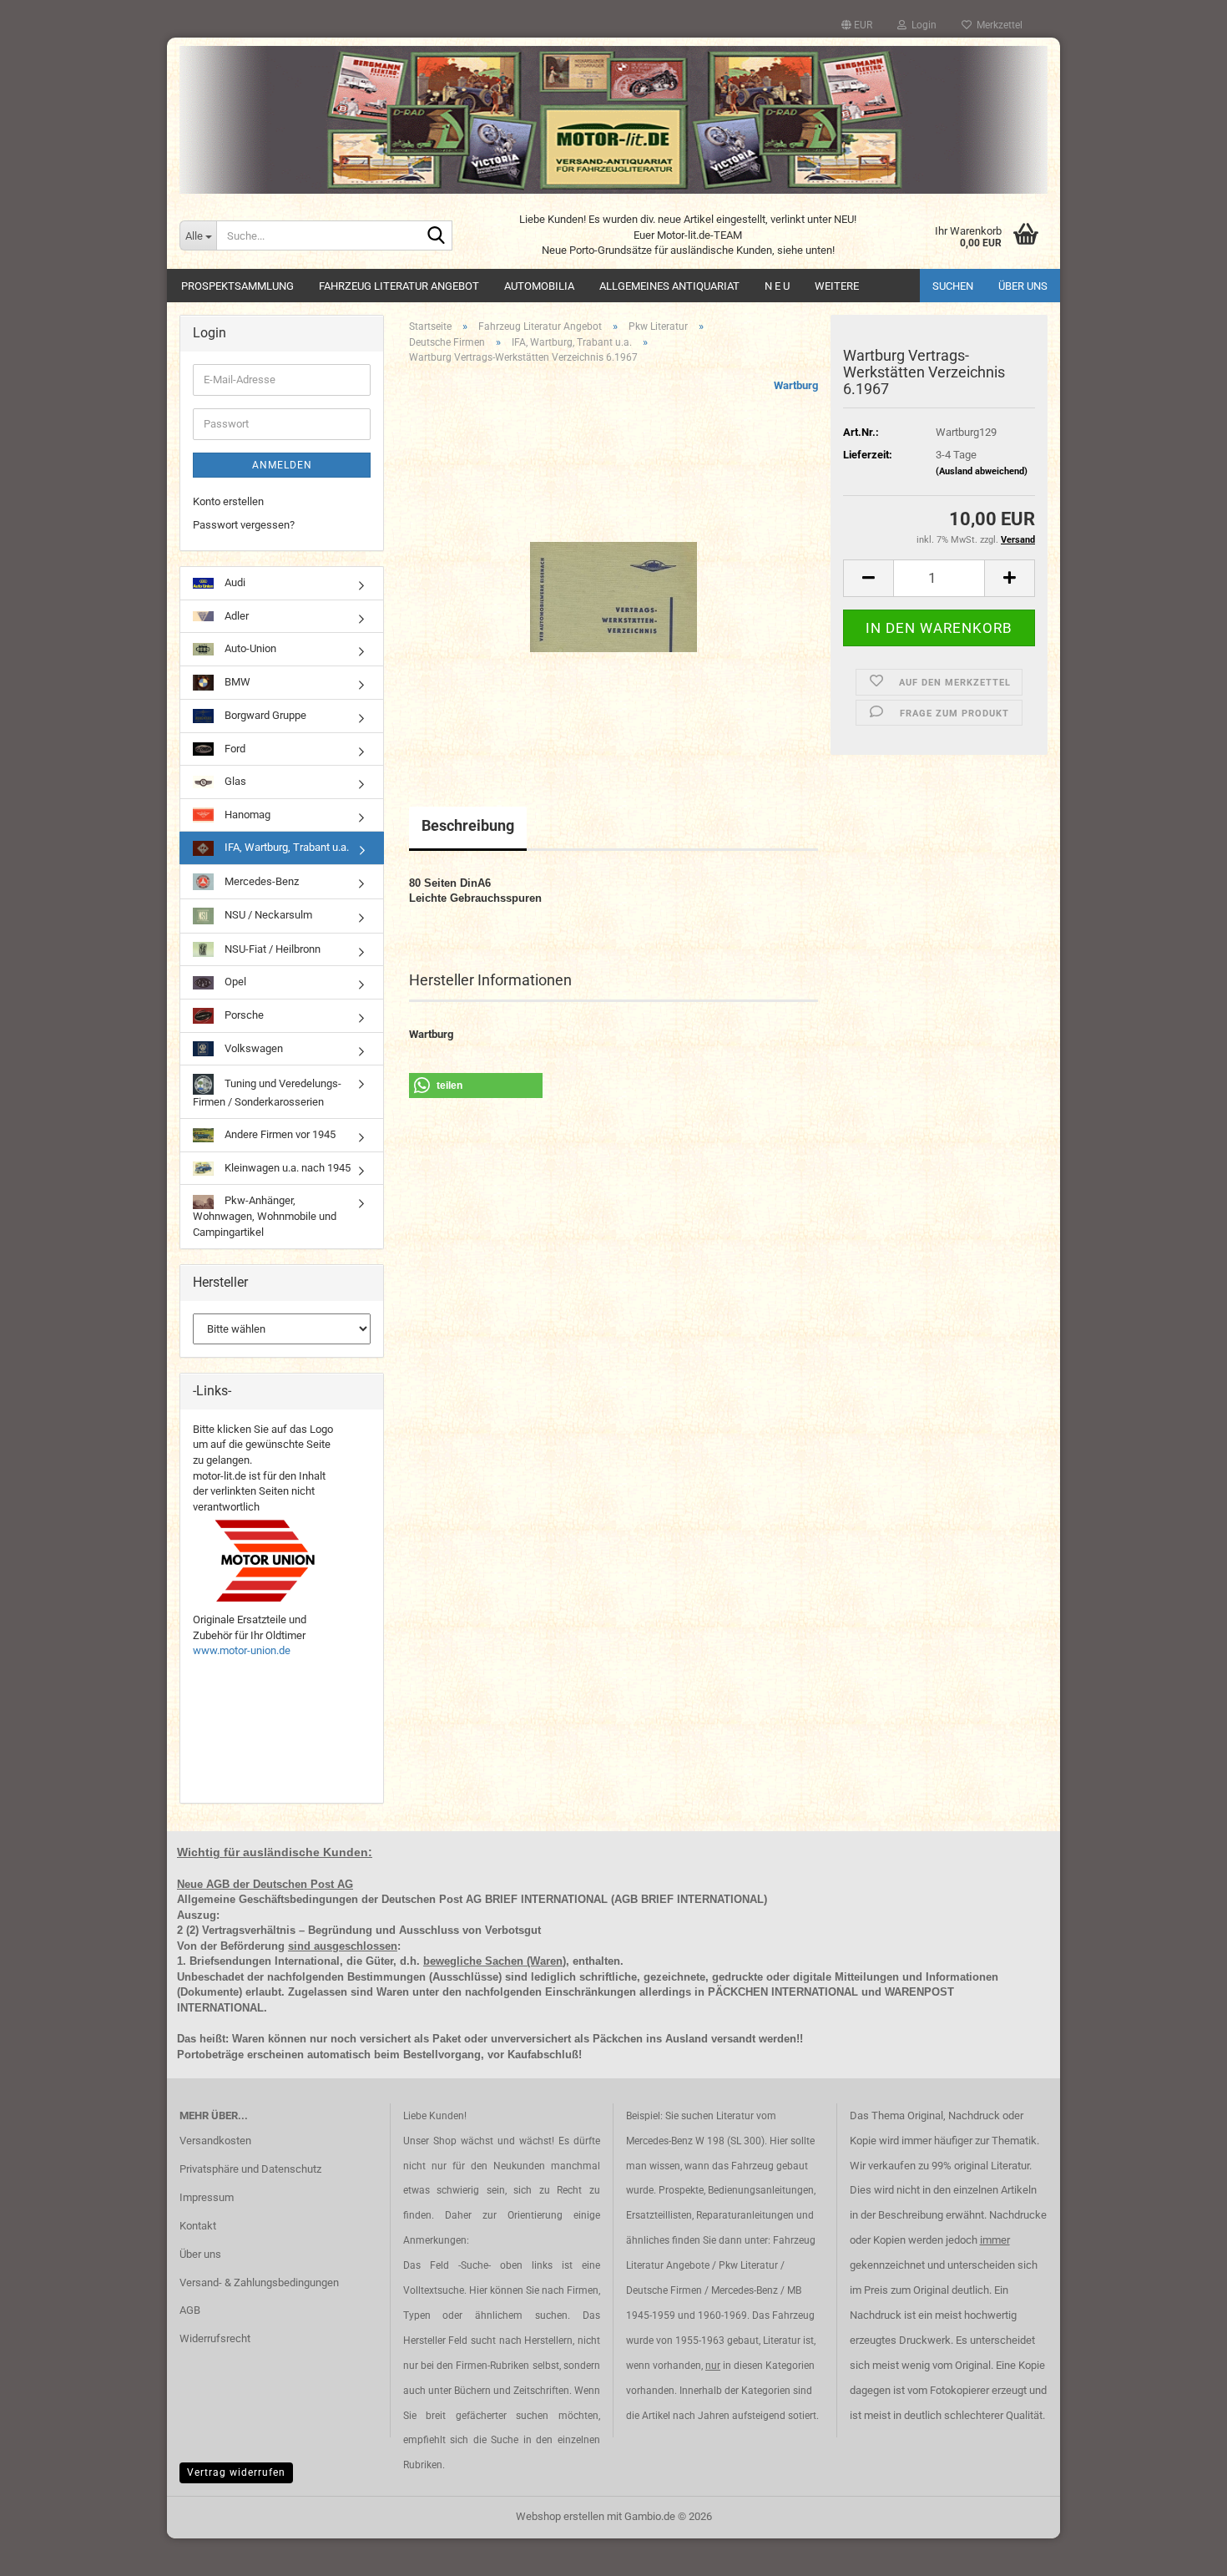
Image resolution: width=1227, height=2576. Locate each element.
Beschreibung (468, 825)
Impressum (207, 2197)
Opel (234, 982)
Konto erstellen (228, 501)
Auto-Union (249, 648)
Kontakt (198, 2226)
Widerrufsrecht (215, 2338)
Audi (234, 582)
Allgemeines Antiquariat (669, 286)
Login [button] (922, 25)
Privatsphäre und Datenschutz (250, 2169)
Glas (234, 781)
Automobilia (539, 286)
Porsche (243, 1015)
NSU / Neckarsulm (267, 915)
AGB (190, 2310)
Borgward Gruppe (264, 715)
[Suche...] (437, 236)
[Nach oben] (1181, 2551)
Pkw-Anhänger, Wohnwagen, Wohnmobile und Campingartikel (265, 1216)
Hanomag (246, 815)
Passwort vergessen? (244, 525)
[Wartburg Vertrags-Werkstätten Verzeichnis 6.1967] (613, 565)
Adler (235, 616)
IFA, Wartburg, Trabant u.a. (285, 847)
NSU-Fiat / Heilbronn (271, 949)
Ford (234, 749)
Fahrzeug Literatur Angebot (399, 286)
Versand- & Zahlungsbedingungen (259, 2282)
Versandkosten (215, 2141)
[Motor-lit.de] (613, 120)
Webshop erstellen (560, 2516)
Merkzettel (997, 25)
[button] (857, 25)
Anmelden (282, 465)
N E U (777, 286)
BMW (236, 682)
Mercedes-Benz (260, 881)
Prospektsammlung (237, 286)
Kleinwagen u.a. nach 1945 (286, 1168)
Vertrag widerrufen (236, 2472)
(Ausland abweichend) (982, 471)
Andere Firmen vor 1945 (279, 1134)
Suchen (953, 286)
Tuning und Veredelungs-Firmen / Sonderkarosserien (267, 1093)
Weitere (837, 286)
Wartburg (796, 385)
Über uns (1023, 286)
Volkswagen (252, 1048)
